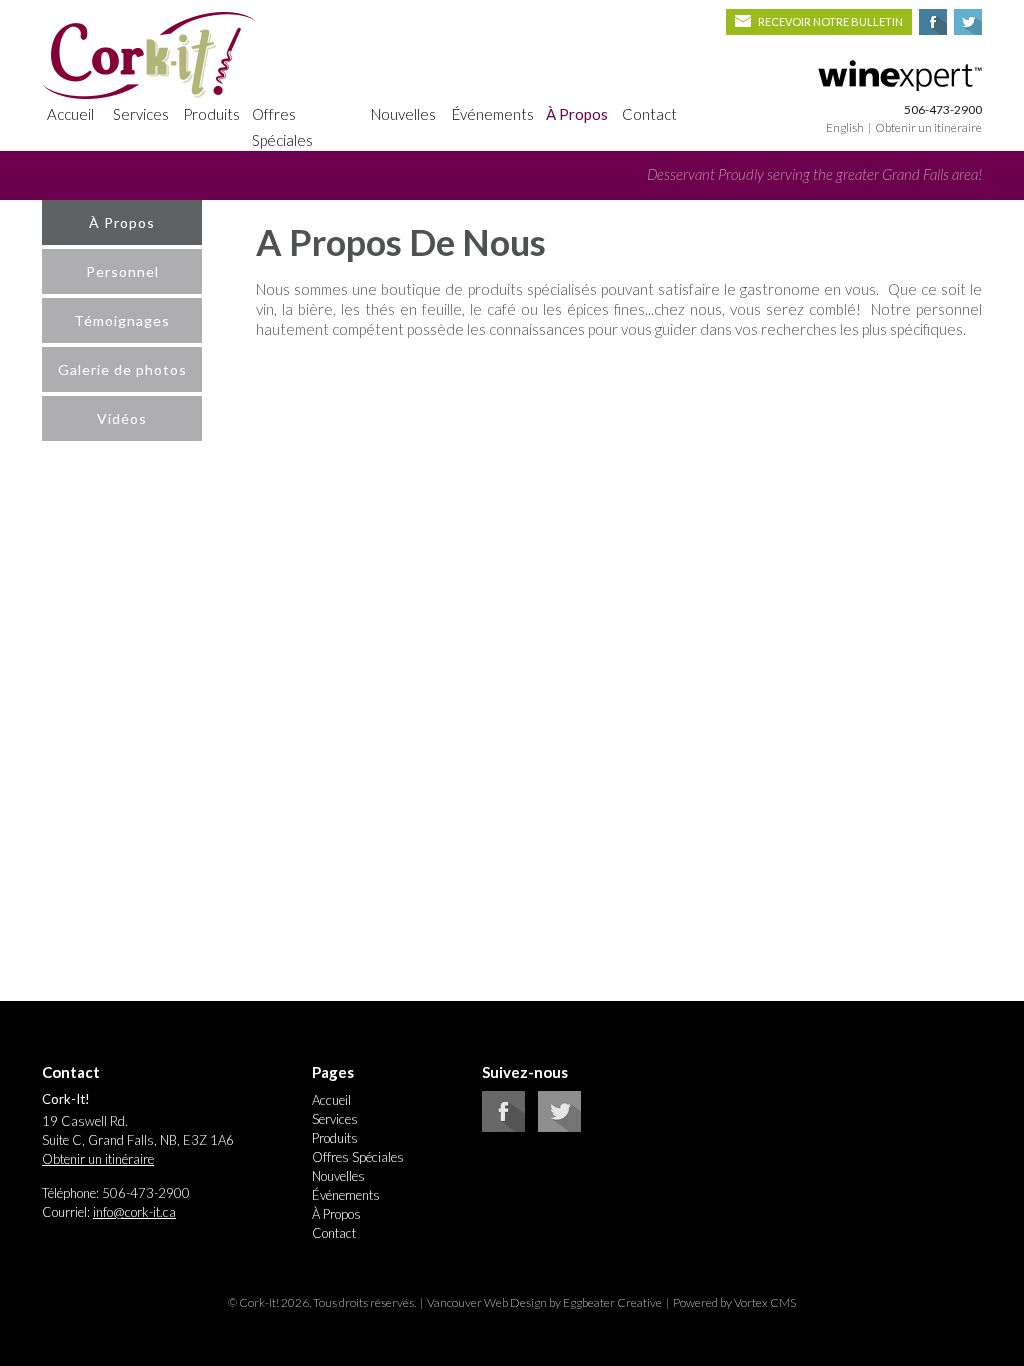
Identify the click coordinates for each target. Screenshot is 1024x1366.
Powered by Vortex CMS (734, 1302)
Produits (211, 114)
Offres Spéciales (282, 127)
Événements (493, 114)
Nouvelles (403, 114)
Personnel (122, 271)
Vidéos (122, 418)
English (845, 127)
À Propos (577, 114)
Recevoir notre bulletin (830, 21)
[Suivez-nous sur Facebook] (503, 1127)
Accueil (70, 114)
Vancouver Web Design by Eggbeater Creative (544, 1302)
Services (141, 114)
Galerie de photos (122, 369)
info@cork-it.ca (134, 1212)
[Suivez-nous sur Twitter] (559, 1127)
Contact (649, 114)
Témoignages (122, 320)
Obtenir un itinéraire (928, 127)
